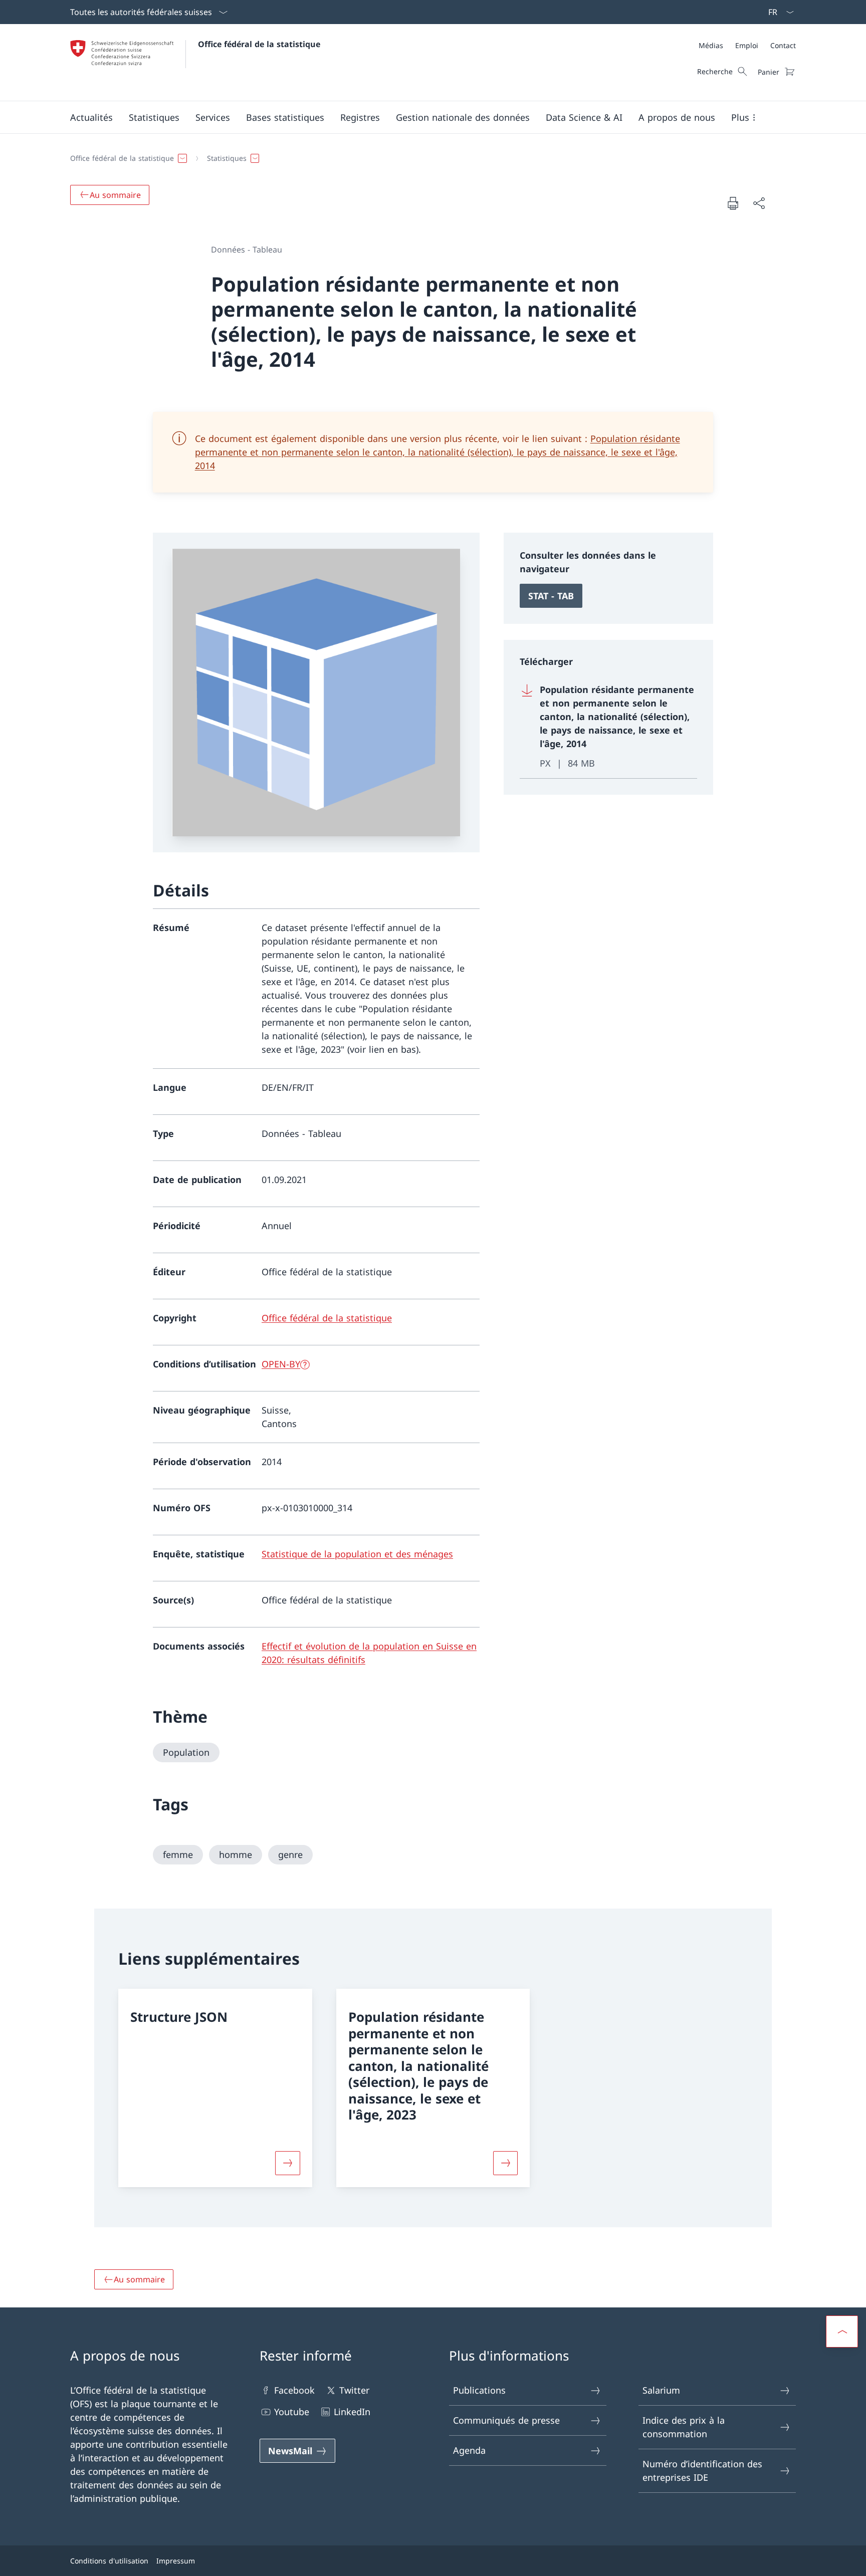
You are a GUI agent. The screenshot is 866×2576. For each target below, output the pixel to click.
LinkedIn (352, 2412)
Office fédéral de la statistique (259, 44)
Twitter (354, 2390)
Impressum (176, 2561)
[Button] (288, 2163)
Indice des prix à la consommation (684, 2427)
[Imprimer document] (733, 203)
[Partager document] (759, 203)
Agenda (469, 2450)
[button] (91, 117)
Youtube (292, 2412)
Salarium (661, 2390)
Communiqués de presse (506, 2420)
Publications (479, 2390)
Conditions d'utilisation (109, 2561)
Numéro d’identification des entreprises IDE (702, 2471)
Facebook (294, 2390)
